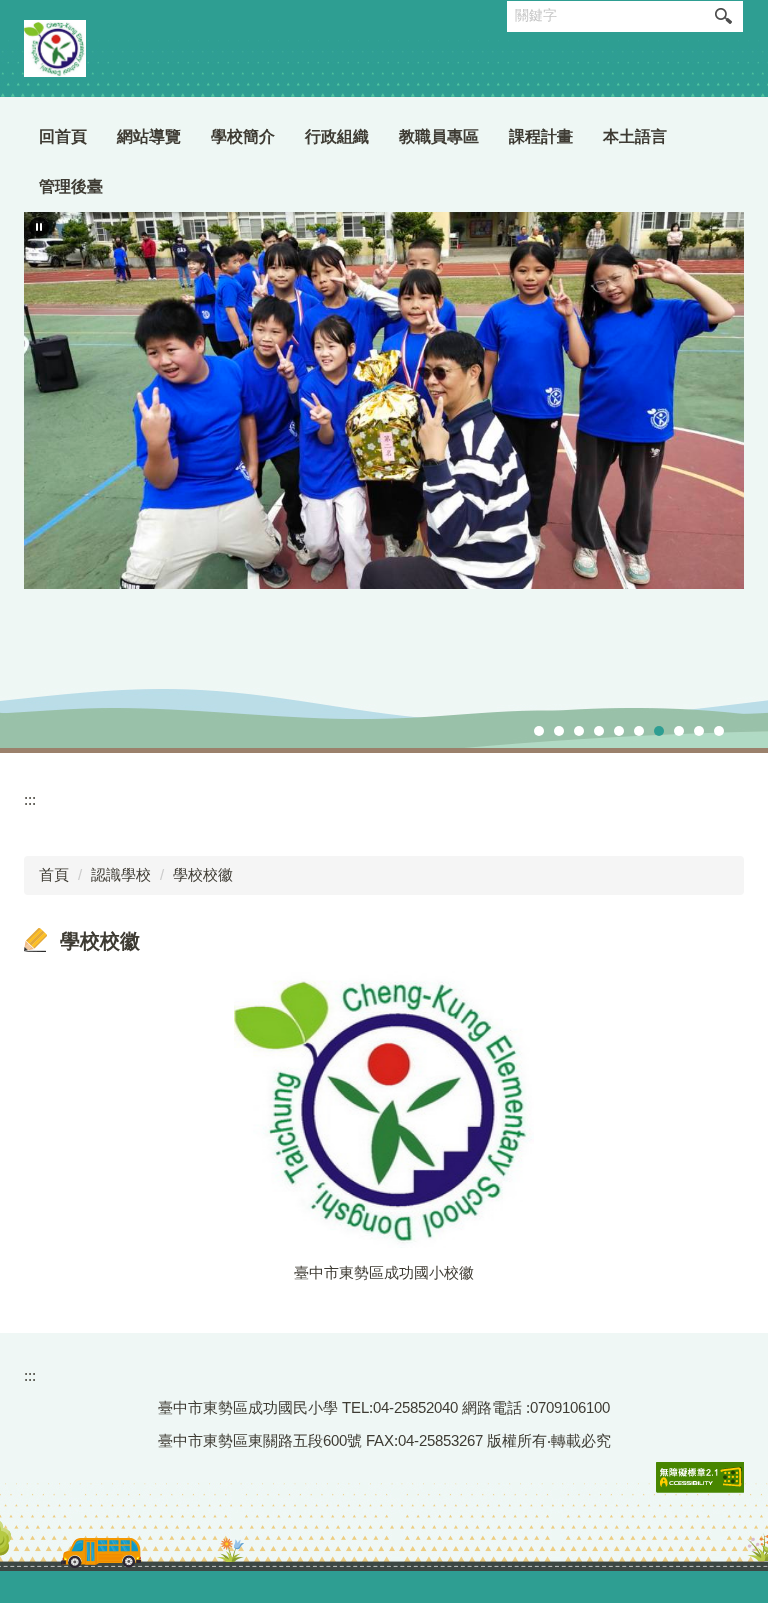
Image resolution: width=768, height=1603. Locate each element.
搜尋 (723, 16)
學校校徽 (203, 874)
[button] (39, 227)
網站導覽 (149, 136)
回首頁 (63, 136)
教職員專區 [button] (439, 136)
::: (30, 799)
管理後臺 (71, 186)
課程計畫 (541, 136)
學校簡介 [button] (243, 136)
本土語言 (635, 136)
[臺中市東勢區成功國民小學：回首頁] (55, 48)
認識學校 (121, 874)
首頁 (54, 874)
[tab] (539, 731)
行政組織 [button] (337, 136)
